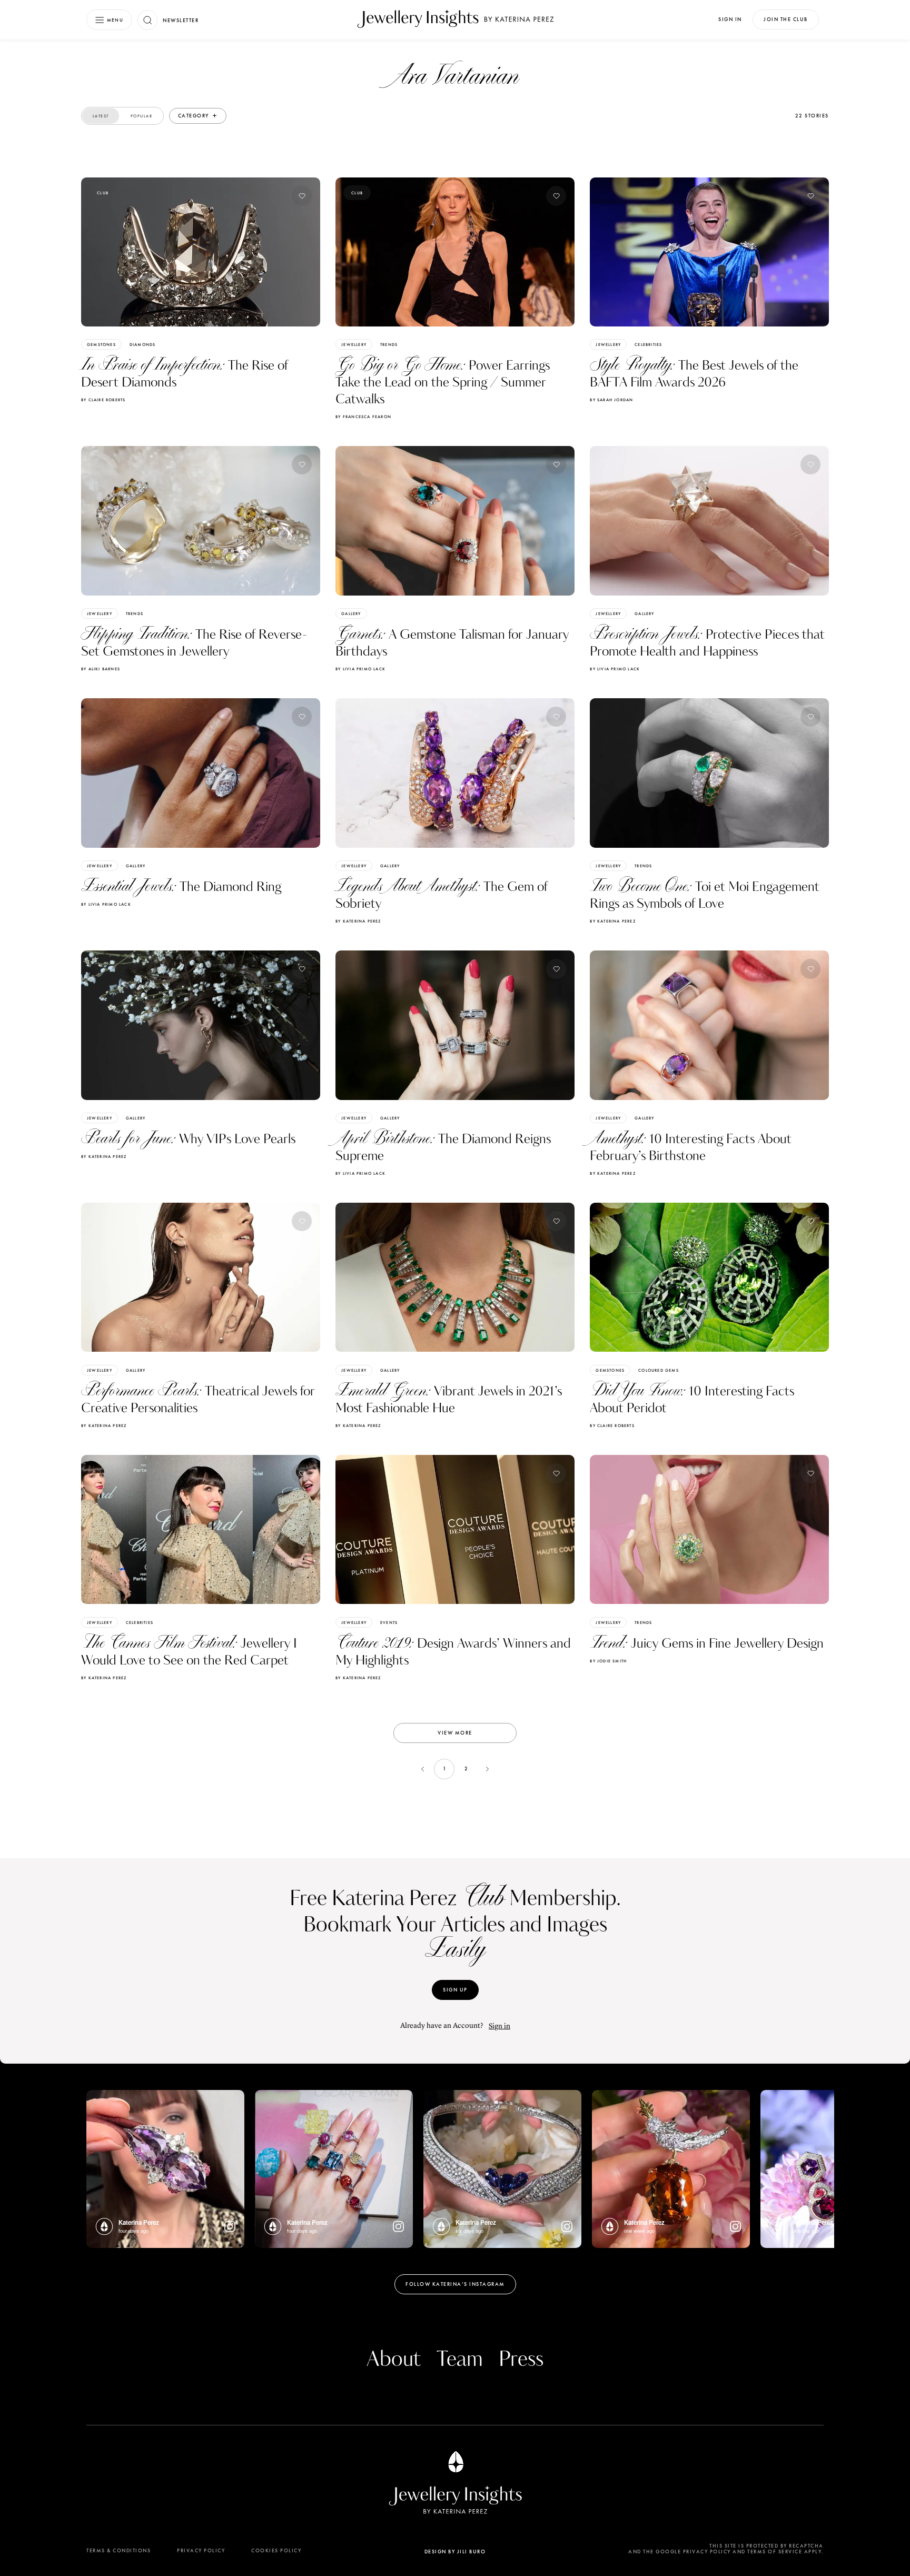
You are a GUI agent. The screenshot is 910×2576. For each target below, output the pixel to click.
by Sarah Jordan (611, 400)
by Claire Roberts (103, 400)
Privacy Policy (201, 2550)
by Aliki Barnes (101, 669)
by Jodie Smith (608, 1661)
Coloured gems (659, 1370)
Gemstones (101, 344)
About (394, 2360)
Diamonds (143, 344)
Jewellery (354, 344)
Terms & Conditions (118, 2550)
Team (460, 2360)
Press (521, 2360)
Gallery (351, 613)
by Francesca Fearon (363, 417)
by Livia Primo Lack (360, 669)
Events (389, 1622)
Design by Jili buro (455, 2552)
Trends (389, 344)
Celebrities (648, 344)
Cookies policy (276, 2550)
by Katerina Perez (358, 921)
